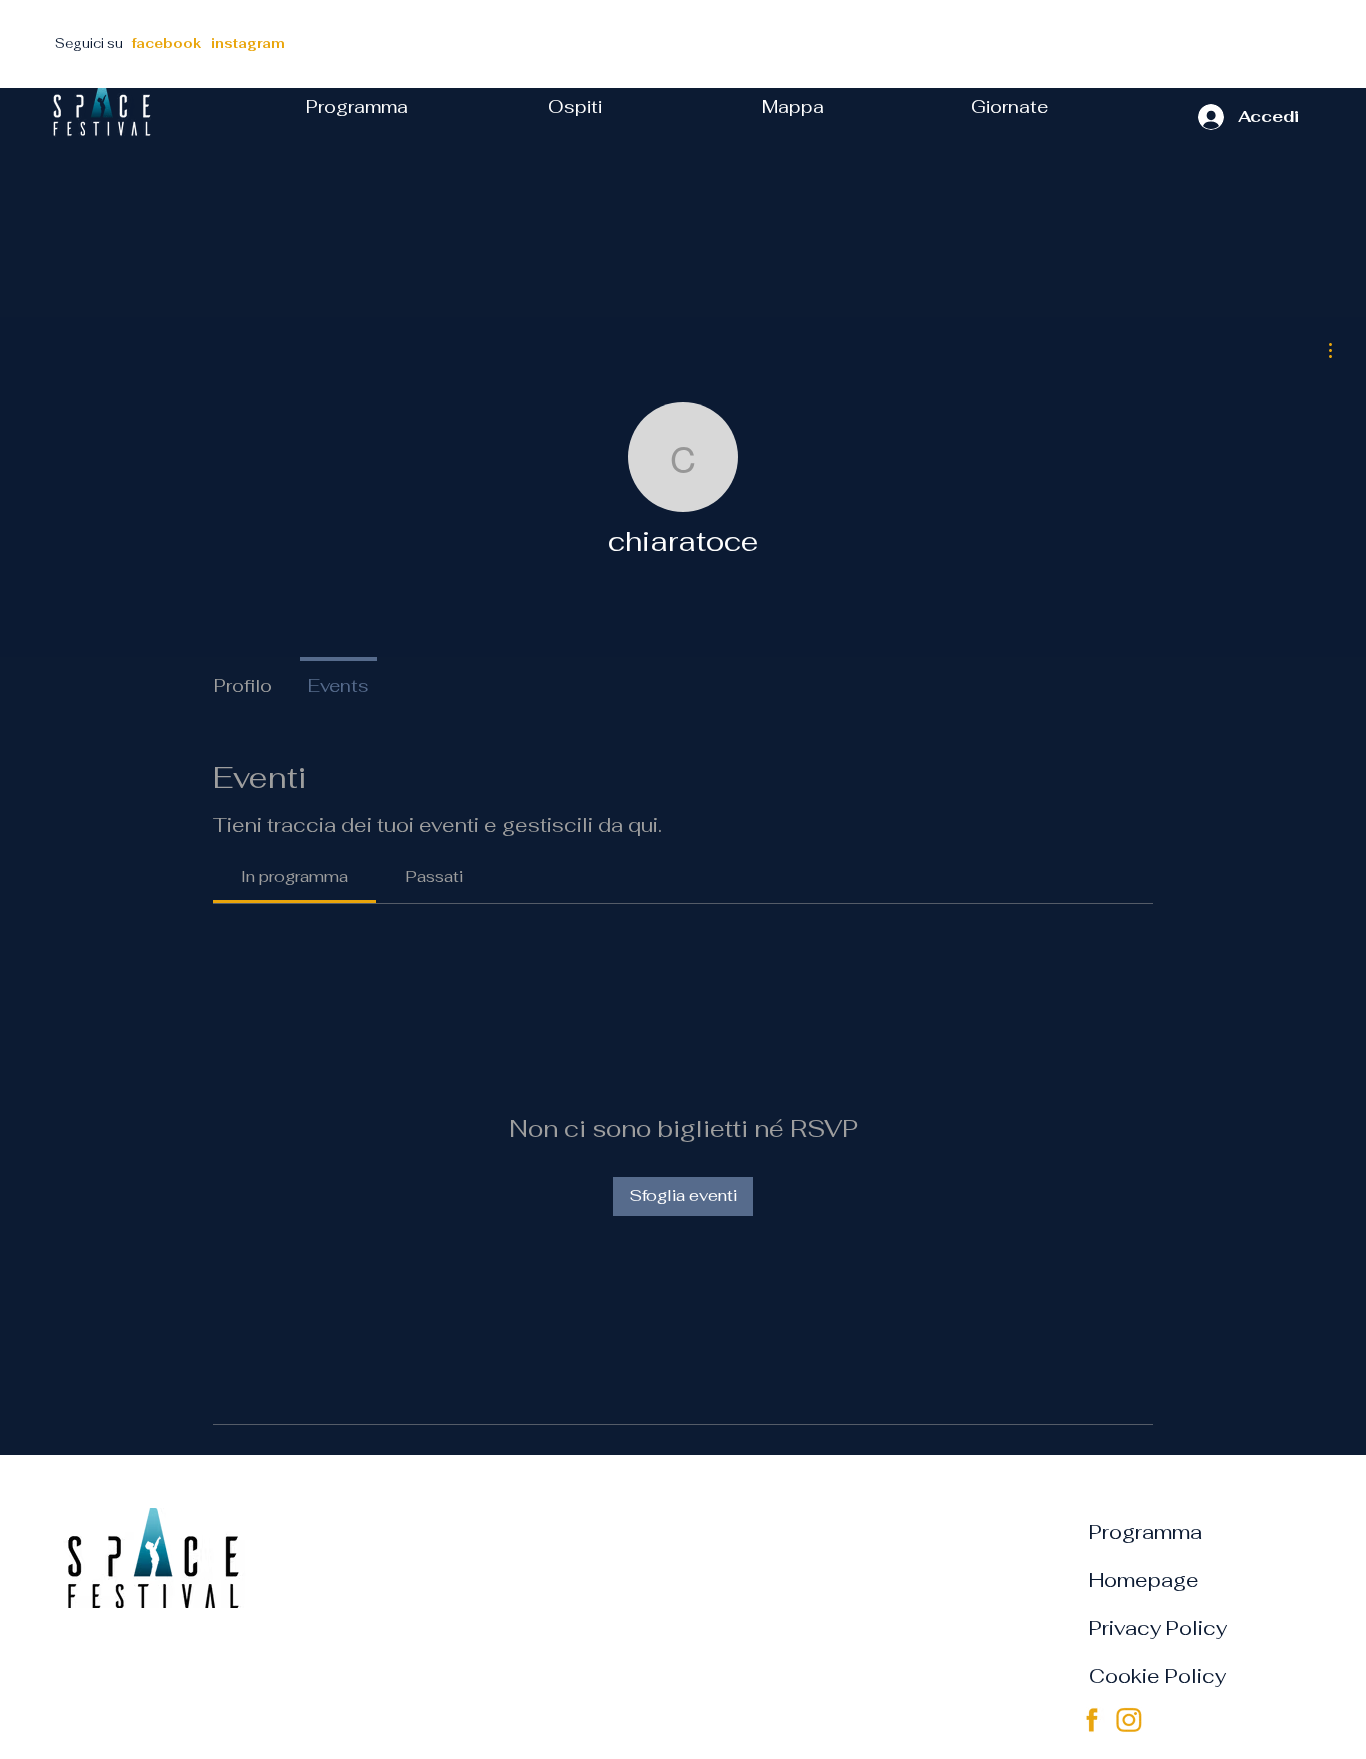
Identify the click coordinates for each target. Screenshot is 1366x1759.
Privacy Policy (1158, 1628)
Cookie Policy (1157, 1676)
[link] (294, 876)
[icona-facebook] (1092, 1720)
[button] (1009, 107)
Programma (1145, 1532)
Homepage (1144, 1580)
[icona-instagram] (1129, 1720)
